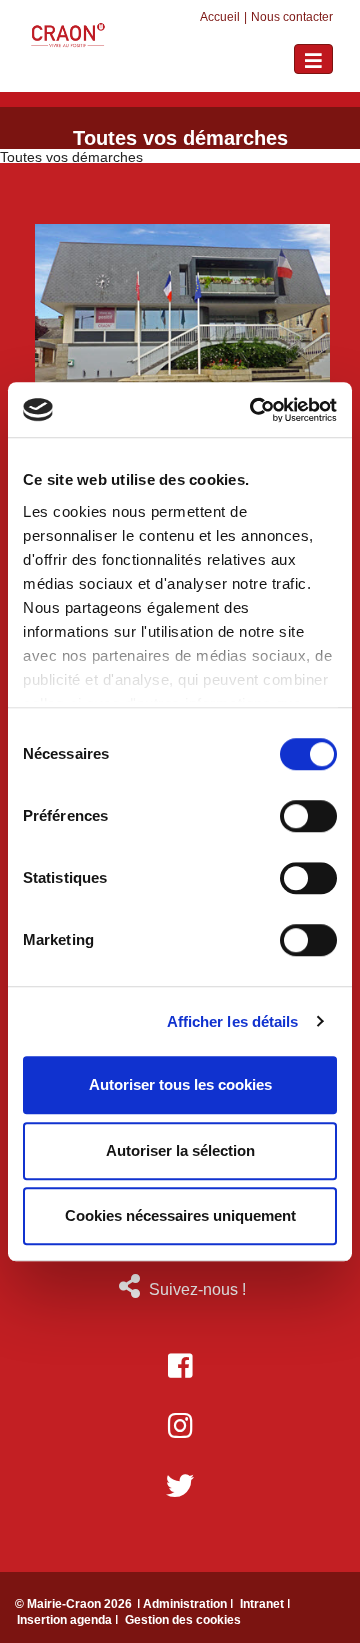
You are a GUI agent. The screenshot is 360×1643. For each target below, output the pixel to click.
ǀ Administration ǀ (186, 1604)
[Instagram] (180, 1426)
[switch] (308, 816)
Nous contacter (292, 17)
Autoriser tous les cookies (180, 1084)
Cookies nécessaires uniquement (180, 1215)
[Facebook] (180, 1366)
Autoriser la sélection (180, 1150)
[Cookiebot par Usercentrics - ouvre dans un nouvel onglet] (254, 410)
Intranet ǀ (265, 1604)
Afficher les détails (233, 1021)
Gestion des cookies (183, 1620)
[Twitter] (180, 1486)
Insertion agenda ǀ (69, 1620)
